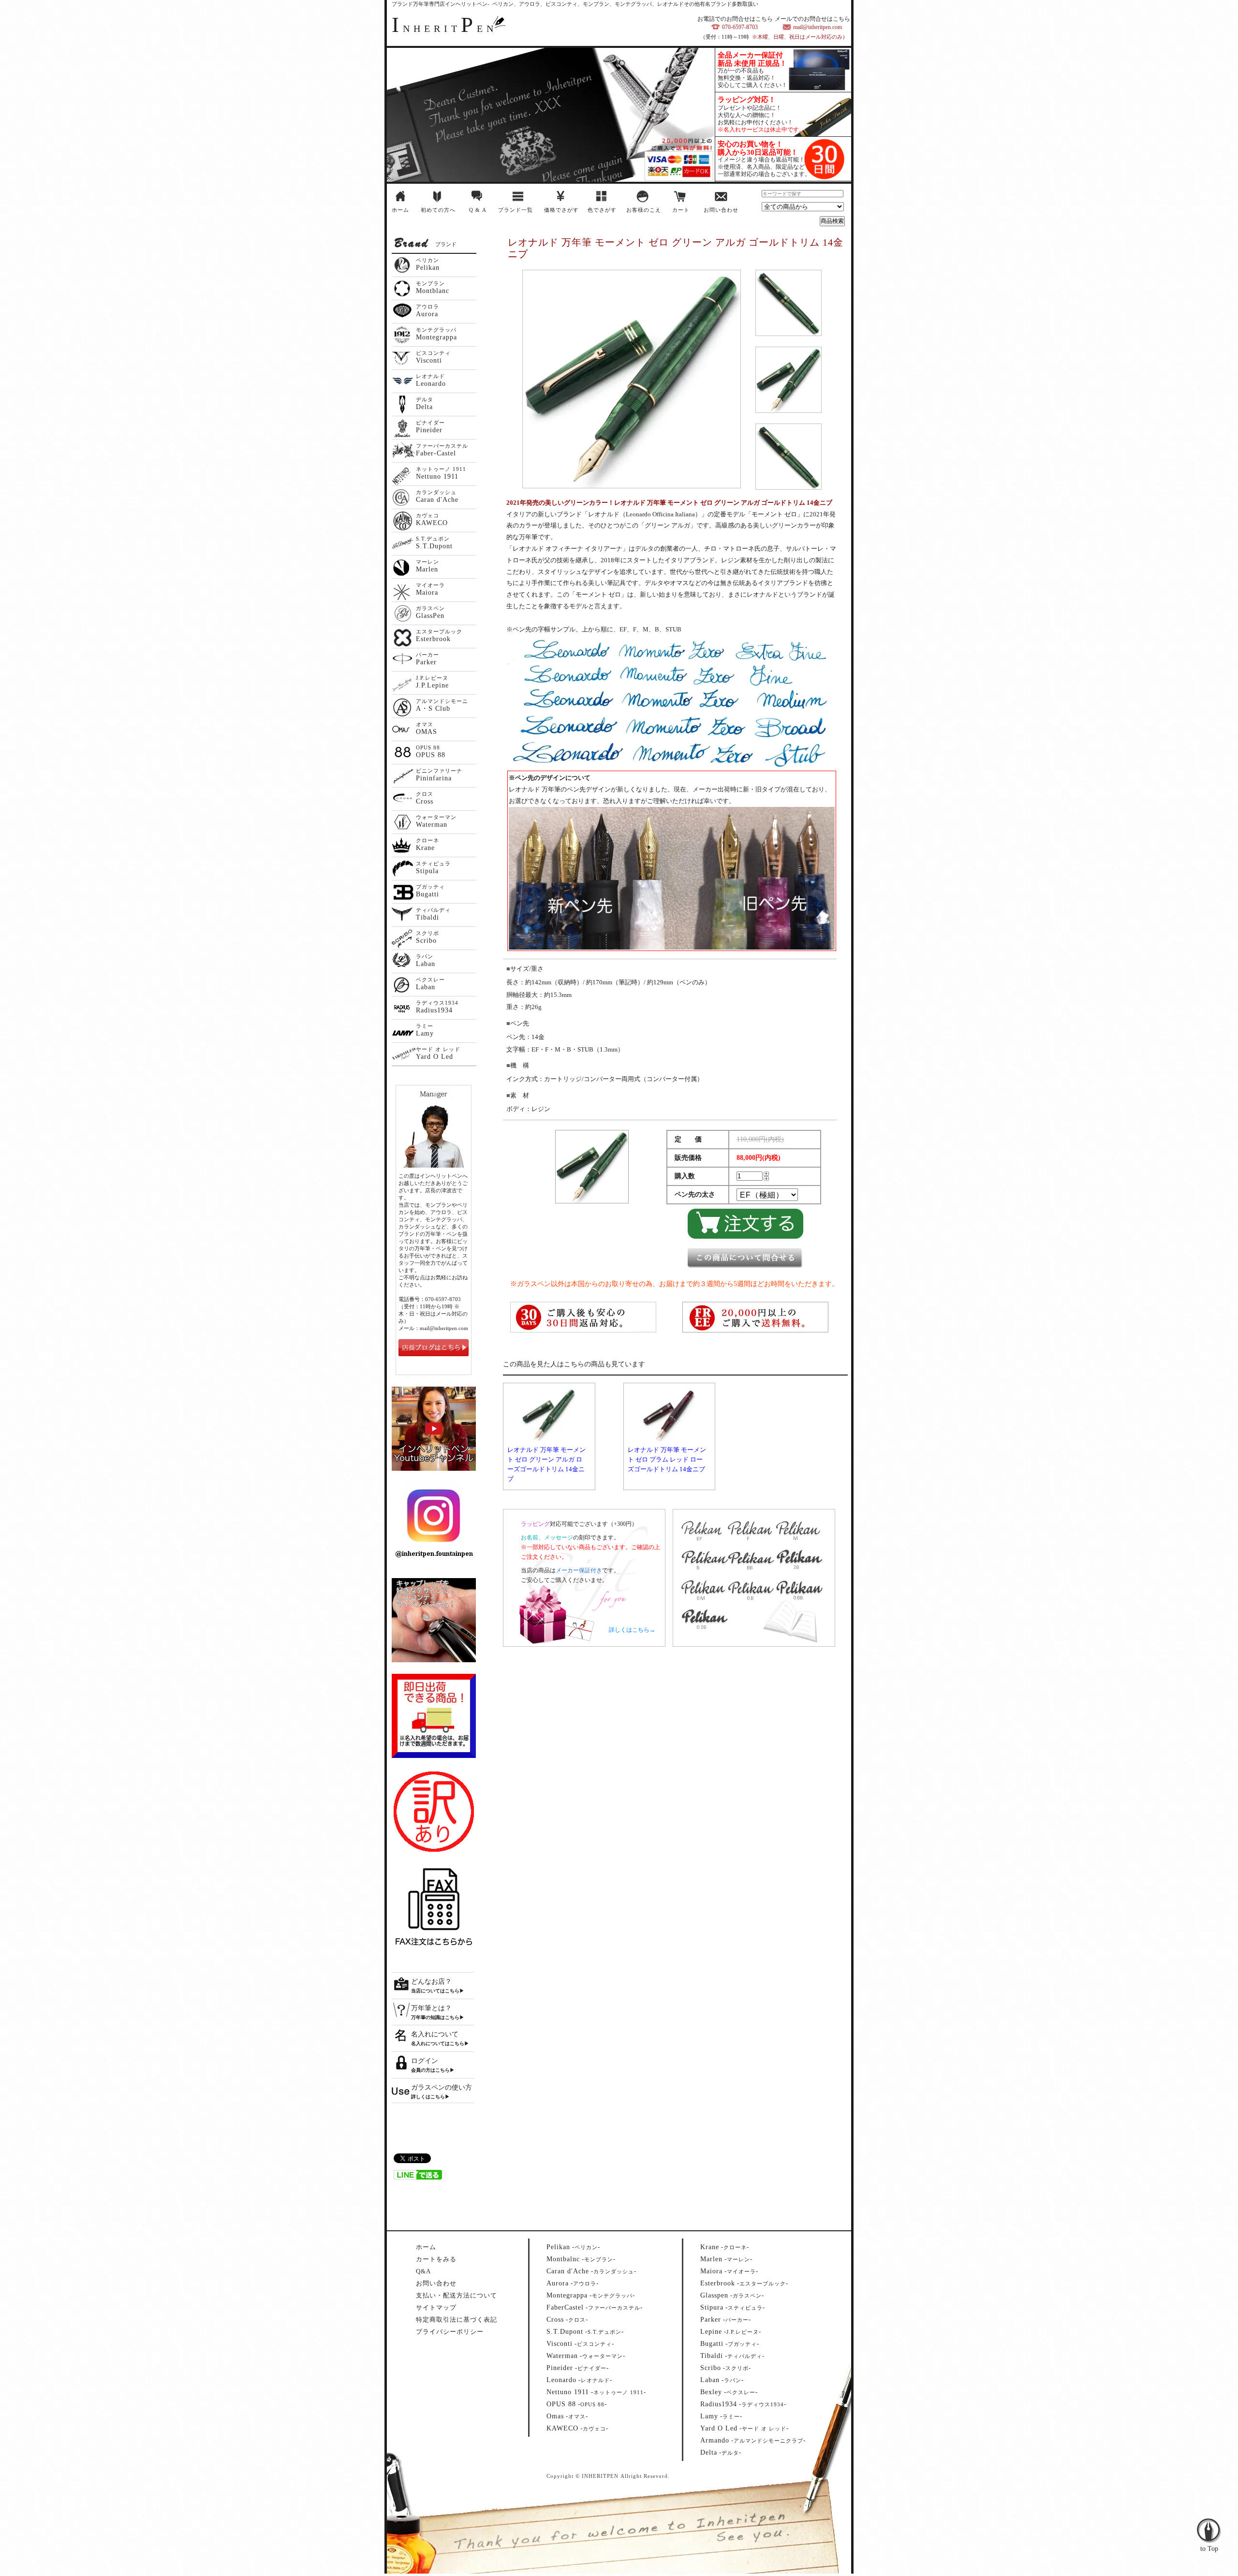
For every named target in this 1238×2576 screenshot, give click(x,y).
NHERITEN (444, 29)
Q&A (423, 2271)
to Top (1209, 2510)
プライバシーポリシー (450, 2332)
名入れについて (435, 2034)
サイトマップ (436, 2307)
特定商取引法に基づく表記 (457, 2320)
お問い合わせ (721, 210)
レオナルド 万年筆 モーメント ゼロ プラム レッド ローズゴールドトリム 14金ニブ (667, 1459)
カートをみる (436, 2259)
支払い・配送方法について (457, 2295)
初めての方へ (438, 210)
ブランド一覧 (516, 210)
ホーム (400, 210)
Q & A (478, 210)
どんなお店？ (431, 1982)
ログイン (425, 2061)
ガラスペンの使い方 (442, 2087)
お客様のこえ (644, 210)
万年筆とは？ (431, 2008)
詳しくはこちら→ (632, 1630)
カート (681, 210)
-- (573, 2247)
